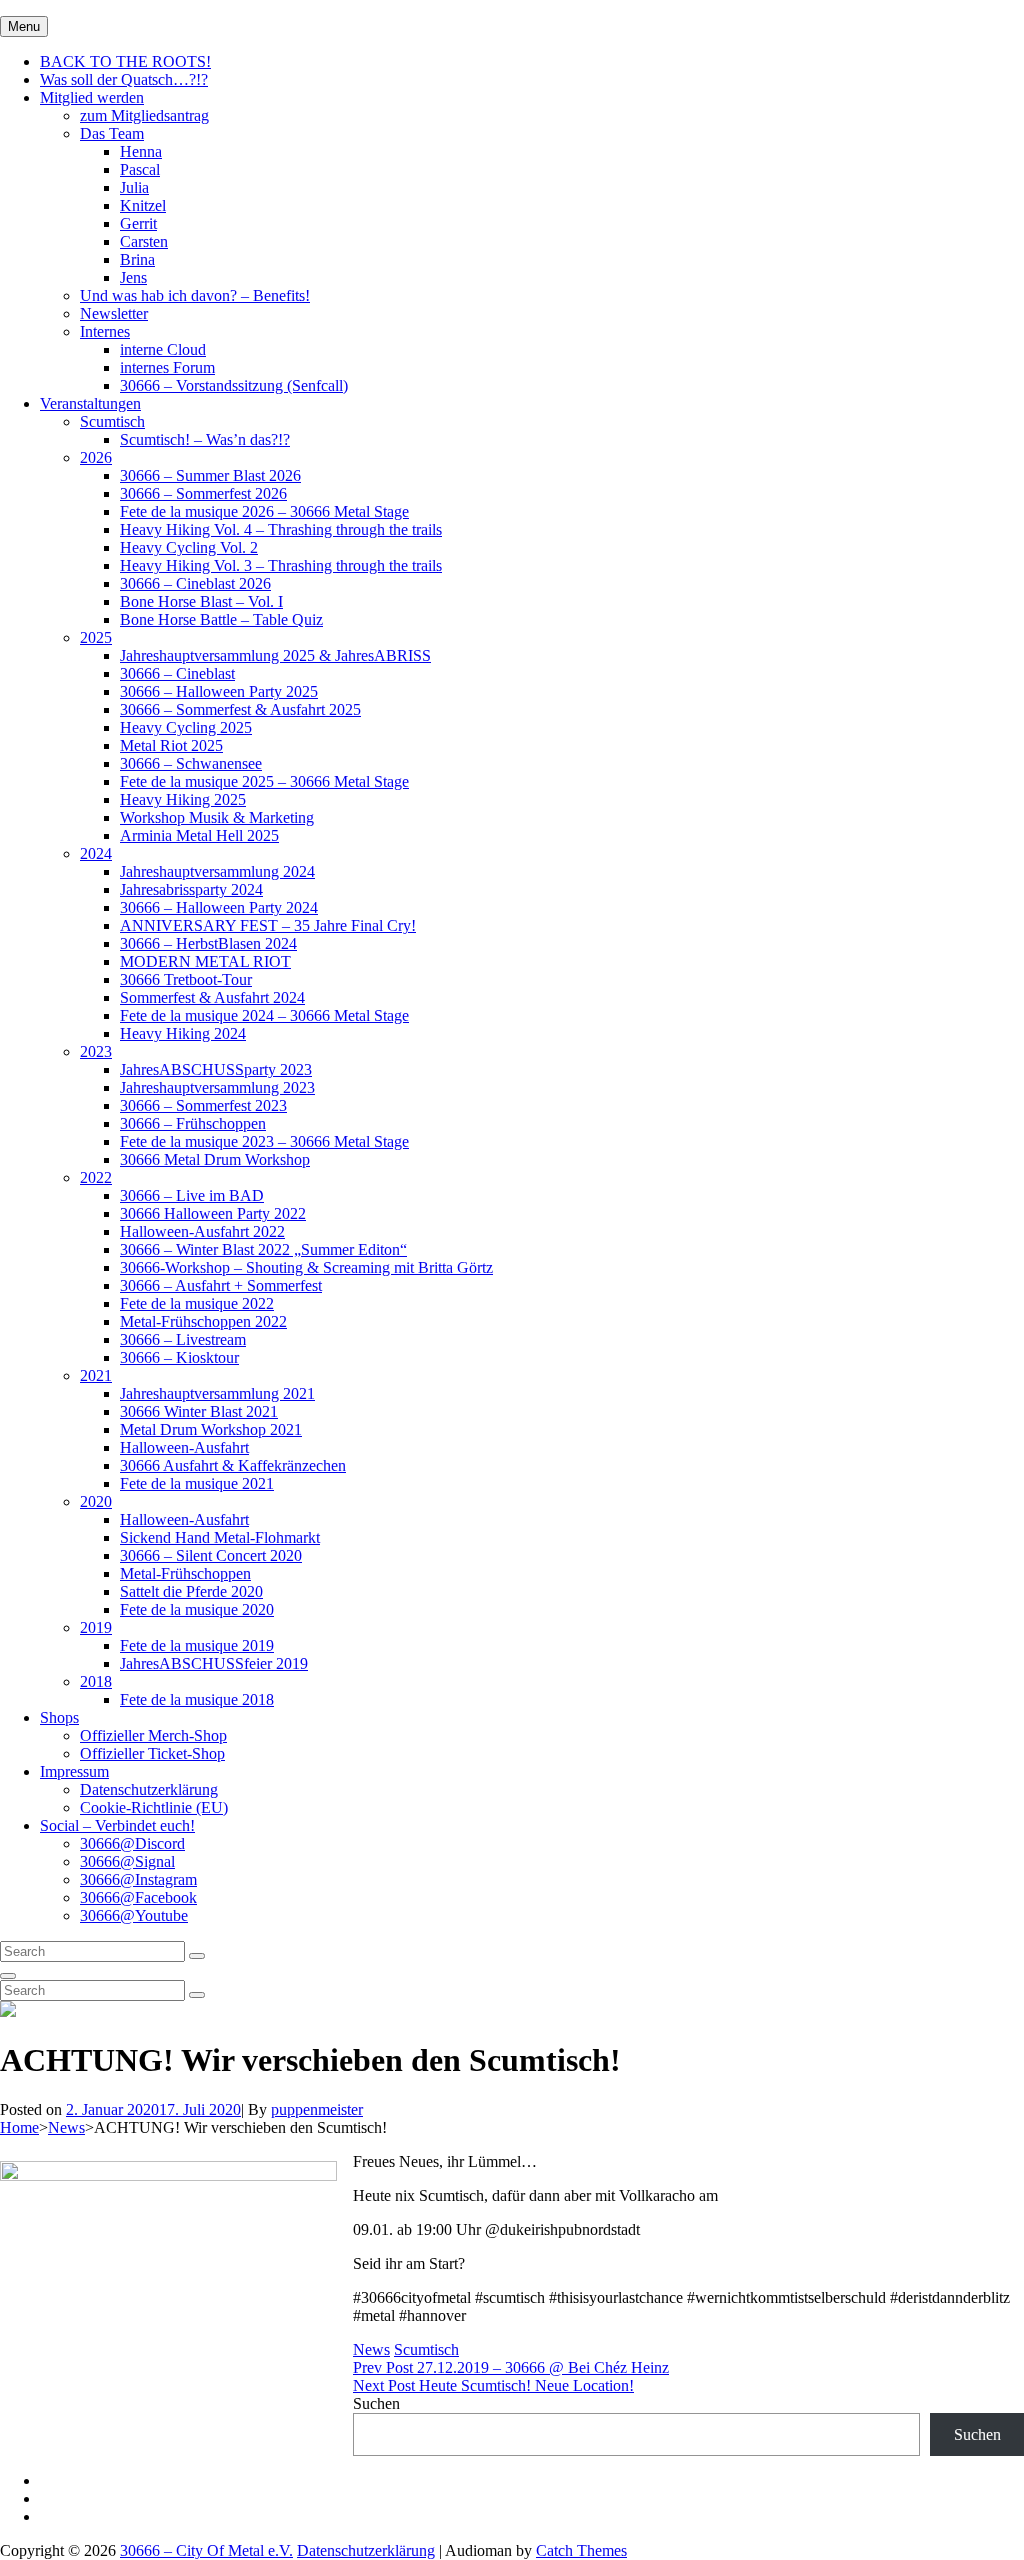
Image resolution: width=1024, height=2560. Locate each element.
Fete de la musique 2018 (197, 1699)
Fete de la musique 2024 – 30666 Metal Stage (264, 1015)
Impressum (74, 1771)
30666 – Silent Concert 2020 (211, 1555)
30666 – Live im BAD (192, 1195)
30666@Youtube (134, 1915)
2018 (96, 1681)
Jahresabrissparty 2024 (191, 889)
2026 (96, 457)
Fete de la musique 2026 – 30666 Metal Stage (264, 511)
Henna (141, 151)
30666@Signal (127, 1861)
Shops (59, 1717)
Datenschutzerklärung (149, 1789)
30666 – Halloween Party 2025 (219, 691)
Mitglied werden (92, 97)
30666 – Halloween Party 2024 (219, 907)
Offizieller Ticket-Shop (152, 1753)
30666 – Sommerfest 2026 (203, 493)
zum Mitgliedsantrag (144, 115)
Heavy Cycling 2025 (186, 727)
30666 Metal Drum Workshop (215, 1159)
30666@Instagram (138, 1879)
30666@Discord (132, 1843)
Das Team (112, 133)
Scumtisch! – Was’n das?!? (205, 439)
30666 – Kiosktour (179, 1357)
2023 (96, 1051)
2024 (96, 853)
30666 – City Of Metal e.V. (206, 2550)
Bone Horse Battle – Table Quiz (221, 619)
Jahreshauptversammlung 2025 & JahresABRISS (275, 655)
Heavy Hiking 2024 (183, 1033)
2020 (96, 1501)
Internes (105, 331)
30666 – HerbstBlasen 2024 (208, 943)
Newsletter (114, 313)
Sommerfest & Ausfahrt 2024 (212, 997)
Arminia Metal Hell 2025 (199, 835)
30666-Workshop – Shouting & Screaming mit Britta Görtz (306, 1267)
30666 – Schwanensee (191, 763)
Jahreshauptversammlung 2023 (217, 1087)
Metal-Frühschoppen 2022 (203, 1321)
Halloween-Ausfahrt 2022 (202, 1231)
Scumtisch (112, 421)
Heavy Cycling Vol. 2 (189, 547)
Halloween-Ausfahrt (184, 1447)
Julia (134, 187)
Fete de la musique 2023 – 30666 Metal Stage (264, 1141)
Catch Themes (581, 2550)
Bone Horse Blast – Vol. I (201, 601)
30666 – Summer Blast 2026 (210, 475)
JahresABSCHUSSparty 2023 (216, 1069)
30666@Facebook (138, 1897)
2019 (96, 1627)
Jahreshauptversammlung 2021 (217, 1393)
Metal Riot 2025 (171, 745)
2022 (96, 1177)
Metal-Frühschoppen (185, 1573)
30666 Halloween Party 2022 (213, 1213)
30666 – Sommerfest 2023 (203, 1105)
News (66, 2127)
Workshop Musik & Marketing (217, 817)
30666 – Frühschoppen (193, 1123)
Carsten (144, 241)
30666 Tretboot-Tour (186, 979)
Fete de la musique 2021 (197, 1483)
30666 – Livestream (183, 1339)
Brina (137, 259)
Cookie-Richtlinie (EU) (154, 1807)
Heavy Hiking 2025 (183, 799)
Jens (133, 277)
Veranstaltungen (90, 403)
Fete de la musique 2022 (197, 1303)
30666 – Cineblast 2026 (195, 583)
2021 (96, 1375)
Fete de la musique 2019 (197, 1645)
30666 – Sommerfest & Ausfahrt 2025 (240, 709)
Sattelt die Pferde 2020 (191, 1591)
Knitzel (143, 205)
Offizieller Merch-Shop (153, 1735)
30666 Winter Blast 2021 (199, 1411)
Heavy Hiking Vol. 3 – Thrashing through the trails (281, 565)
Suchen (376, 2403)
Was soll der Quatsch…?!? (124, 79)
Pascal (140, 169)
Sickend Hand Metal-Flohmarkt (220, 1537)
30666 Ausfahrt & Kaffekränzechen (233, 1465)
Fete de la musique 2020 (197, 1609)
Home (19, 2127)
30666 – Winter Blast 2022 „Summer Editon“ (263, 1249)
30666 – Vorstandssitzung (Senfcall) (234, 385)
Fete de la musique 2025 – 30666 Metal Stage (264, 781)
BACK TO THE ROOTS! (125, 61)
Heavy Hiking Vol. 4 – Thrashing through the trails (281, 529)
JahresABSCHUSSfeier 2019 (214, 1663)
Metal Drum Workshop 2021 (211, 1429)
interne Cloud (163, 349)
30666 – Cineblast (177, 673)
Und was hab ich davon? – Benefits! (195, 295)
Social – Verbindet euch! (117, 1825)
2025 (96, 637)
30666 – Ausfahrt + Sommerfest (221, 1285)
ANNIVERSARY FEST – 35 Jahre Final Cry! (268, 925)
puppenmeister (317, 2109)
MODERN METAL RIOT (205, 961)
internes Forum (167, 367)
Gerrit (138, 223)
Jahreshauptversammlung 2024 (217, 871)
